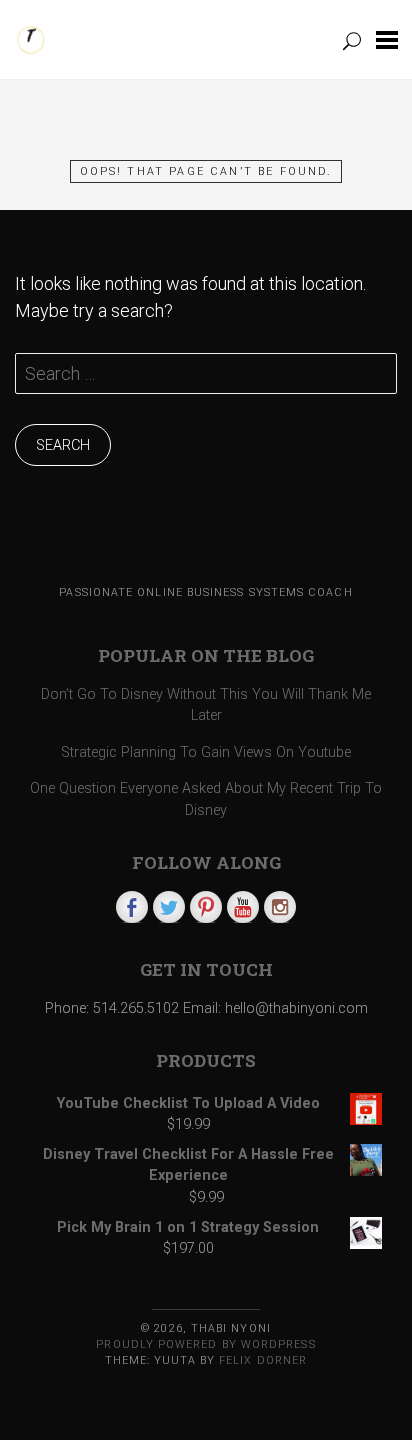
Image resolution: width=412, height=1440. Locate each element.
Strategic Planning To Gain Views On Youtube (206, 752)
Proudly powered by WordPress (205, 1344)
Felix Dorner (263, 1360)
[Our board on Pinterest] (206, 907)
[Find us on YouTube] (243, 907)
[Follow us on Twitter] (169, 907)
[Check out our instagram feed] (280, 907)
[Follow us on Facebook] (132, 907)
